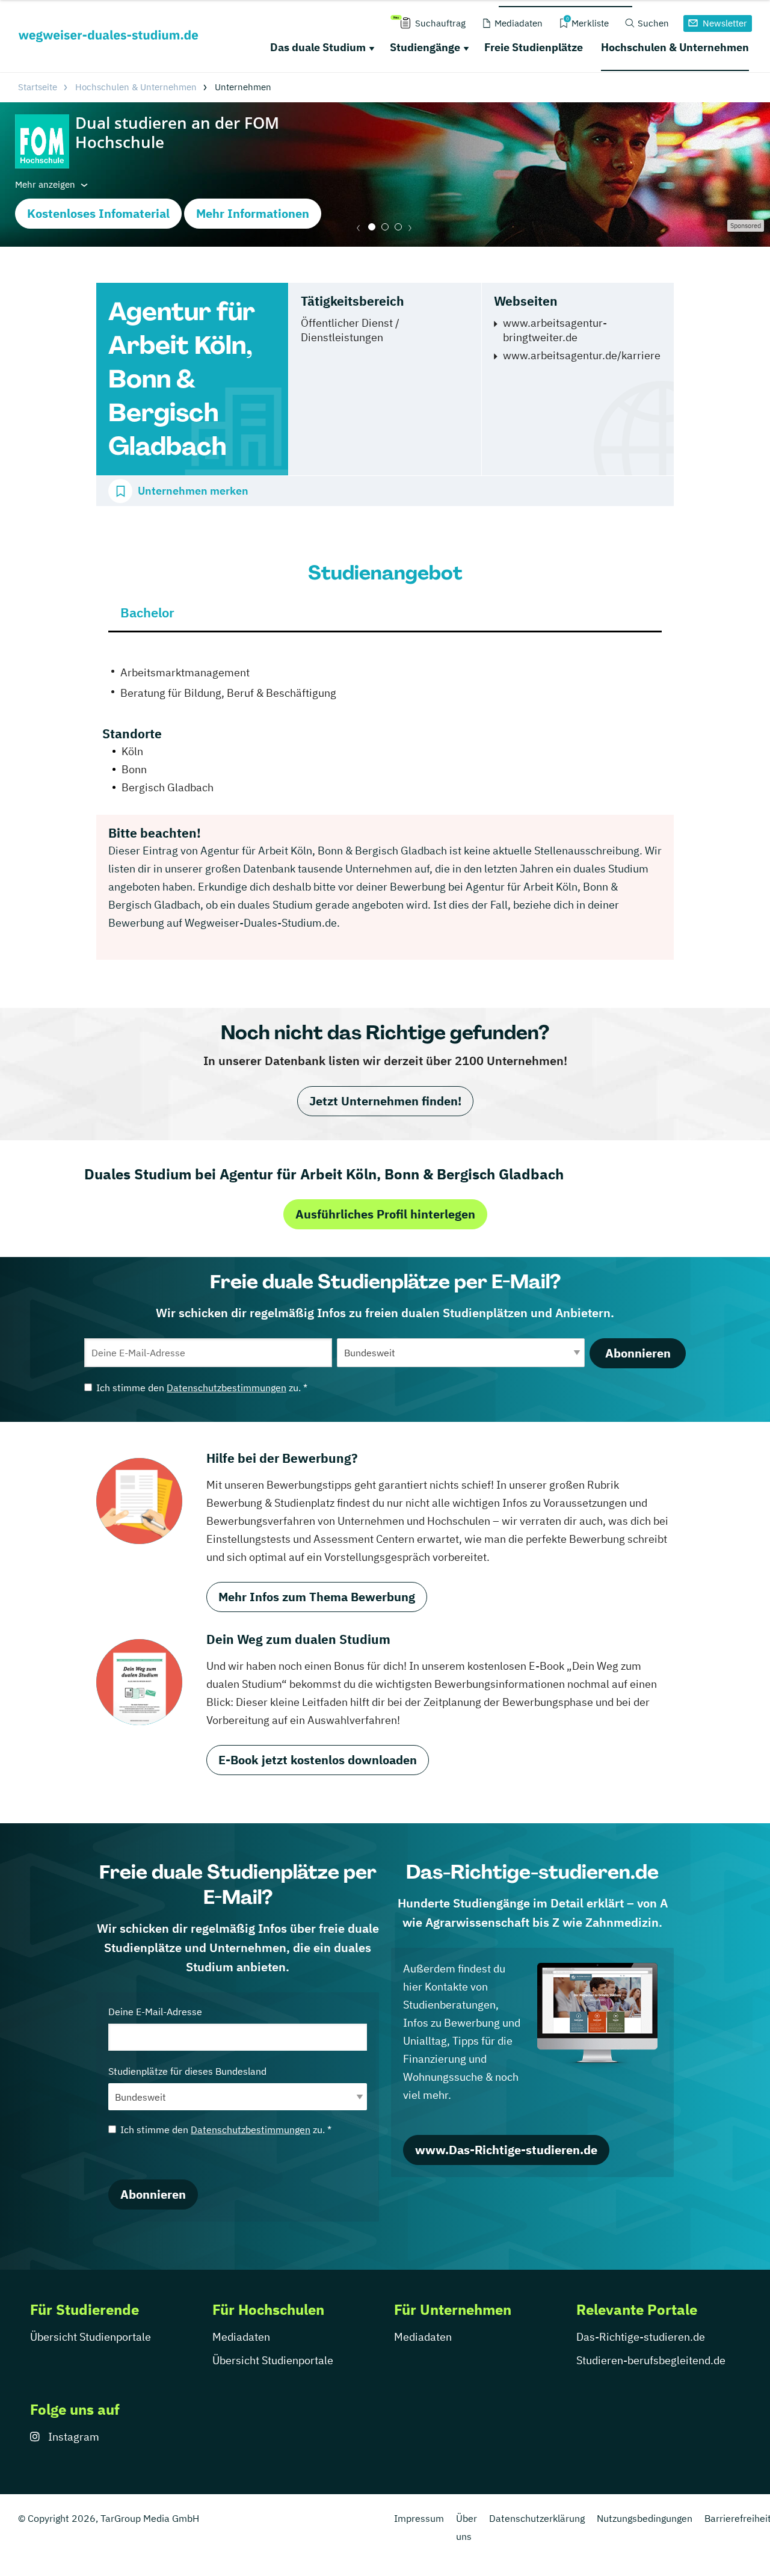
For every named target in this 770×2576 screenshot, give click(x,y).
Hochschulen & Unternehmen (675, 47)
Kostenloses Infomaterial (98, 213)
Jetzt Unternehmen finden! (385, 1101)
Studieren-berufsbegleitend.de (651, 2360)
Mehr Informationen (253, 213)
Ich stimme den (202, 1388)
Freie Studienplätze (534, 47)
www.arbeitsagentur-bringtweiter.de (555, 330)
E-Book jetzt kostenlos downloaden (318, 1760)
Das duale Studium (318, 47)
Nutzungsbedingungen (645, 2518)
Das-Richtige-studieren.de (641, 2337)
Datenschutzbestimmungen (226, 1388)
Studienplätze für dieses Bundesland (187, 2071)
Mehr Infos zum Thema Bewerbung (317, 1597)
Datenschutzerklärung (537, 2518)
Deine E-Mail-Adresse (155, 2012)
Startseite (38, 87)
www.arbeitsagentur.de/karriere (582, 355)
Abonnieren (638, 1353)
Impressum (419, 2518)
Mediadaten (241, 2337)
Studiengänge (425, 47)
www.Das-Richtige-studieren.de (506, 2150)
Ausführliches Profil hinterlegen (385, 1214)
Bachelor (147, 612)
